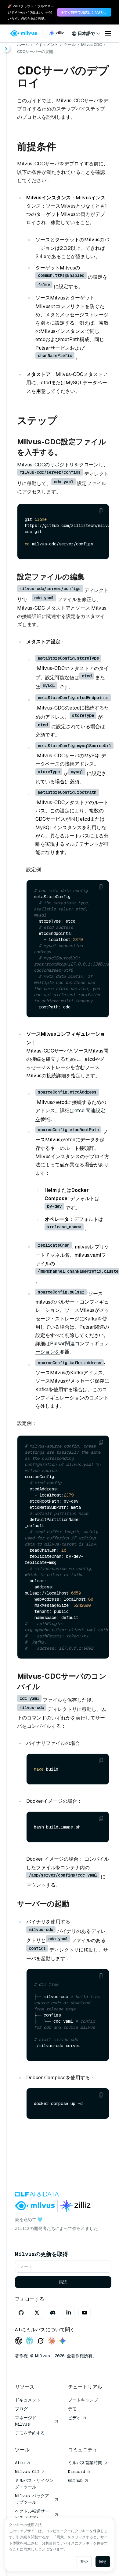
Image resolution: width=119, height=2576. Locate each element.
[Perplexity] (30, 2341)
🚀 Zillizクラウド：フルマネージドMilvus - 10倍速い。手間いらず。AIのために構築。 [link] (31, 12)
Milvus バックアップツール (32, 2499)
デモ (72, 2409)
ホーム (23, 45)
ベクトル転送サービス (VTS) (32, 2514)
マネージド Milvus (26, 2421)
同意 (103, 2562)
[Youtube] (85, 2313)
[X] (37, 2313)
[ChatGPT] (19, 2341)
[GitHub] (21, 2313)
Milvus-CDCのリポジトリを (48, 465)
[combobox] (86, 33)
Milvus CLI (27, 2472)
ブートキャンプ (83, 2400)
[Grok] (41, 2341)
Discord (77, 2472)
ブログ (21, 2409)
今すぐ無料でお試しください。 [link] (84, 12)
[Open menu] (108, 33)
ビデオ (74, 2418)
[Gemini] (63, 2341)
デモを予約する (30, 2433)
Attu (20, 2463)
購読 (63, 2282)
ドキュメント (46, 45)
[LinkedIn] (69, 2313)
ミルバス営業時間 (85, 2463)
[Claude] (52, 2341)
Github (75, 2480)
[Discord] (53, 2313)
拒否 (84, 2562)
